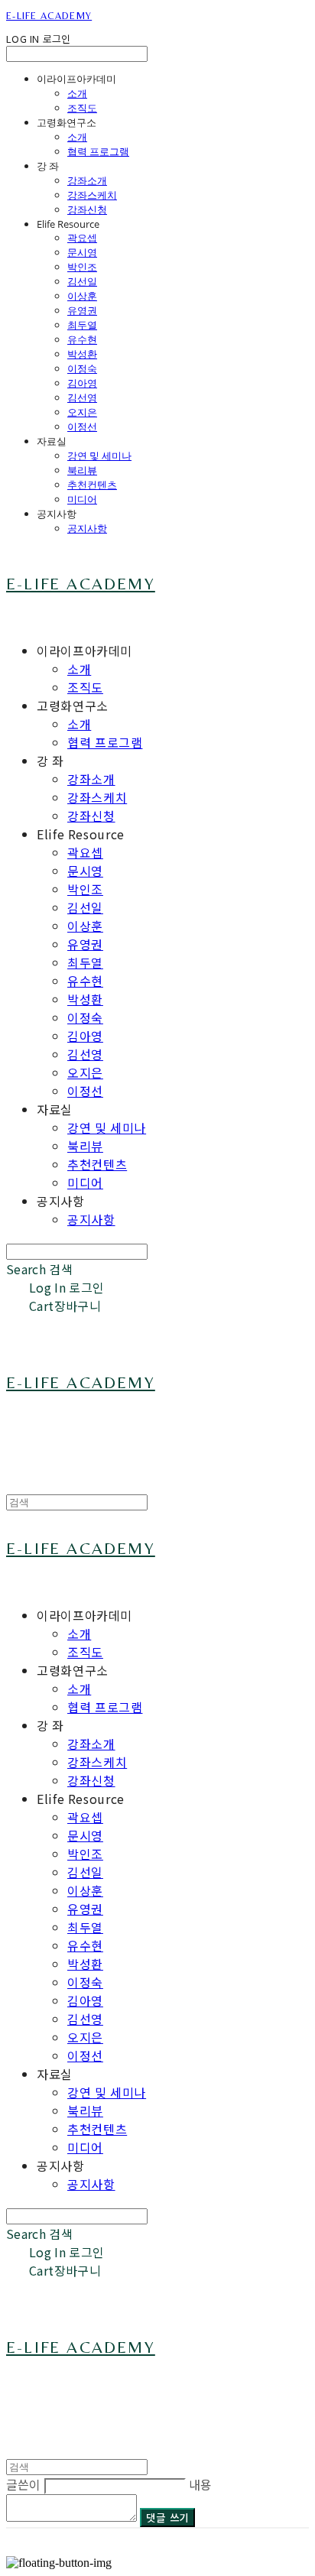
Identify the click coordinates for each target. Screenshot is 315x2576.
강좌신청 (87, 209)
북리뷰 (82, 470)
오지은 (82, 412)
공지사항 (87, 528)
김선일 (82, 281)
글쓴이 (23, 2484)
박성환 (82, 354)
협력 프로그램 (98, 151)
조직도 (82, 108)
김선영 (82, 397)
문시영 (82, 252)
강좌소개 (87, 180)
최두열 (82, 325)
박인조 (82, 267)
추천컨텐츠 (92, 485)
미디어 (82, 499)
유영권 (82, 310)
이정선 (82, 427)
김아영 (82, 383)
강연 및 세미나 (99, 456)
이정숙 (82, 368)
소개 (77, 93)
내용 (200, 2484)
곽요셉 (82, 238)
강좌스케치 (92, 195)
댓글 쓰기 (167, 2518)
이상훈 (82, 296)
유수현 (82, 339)
